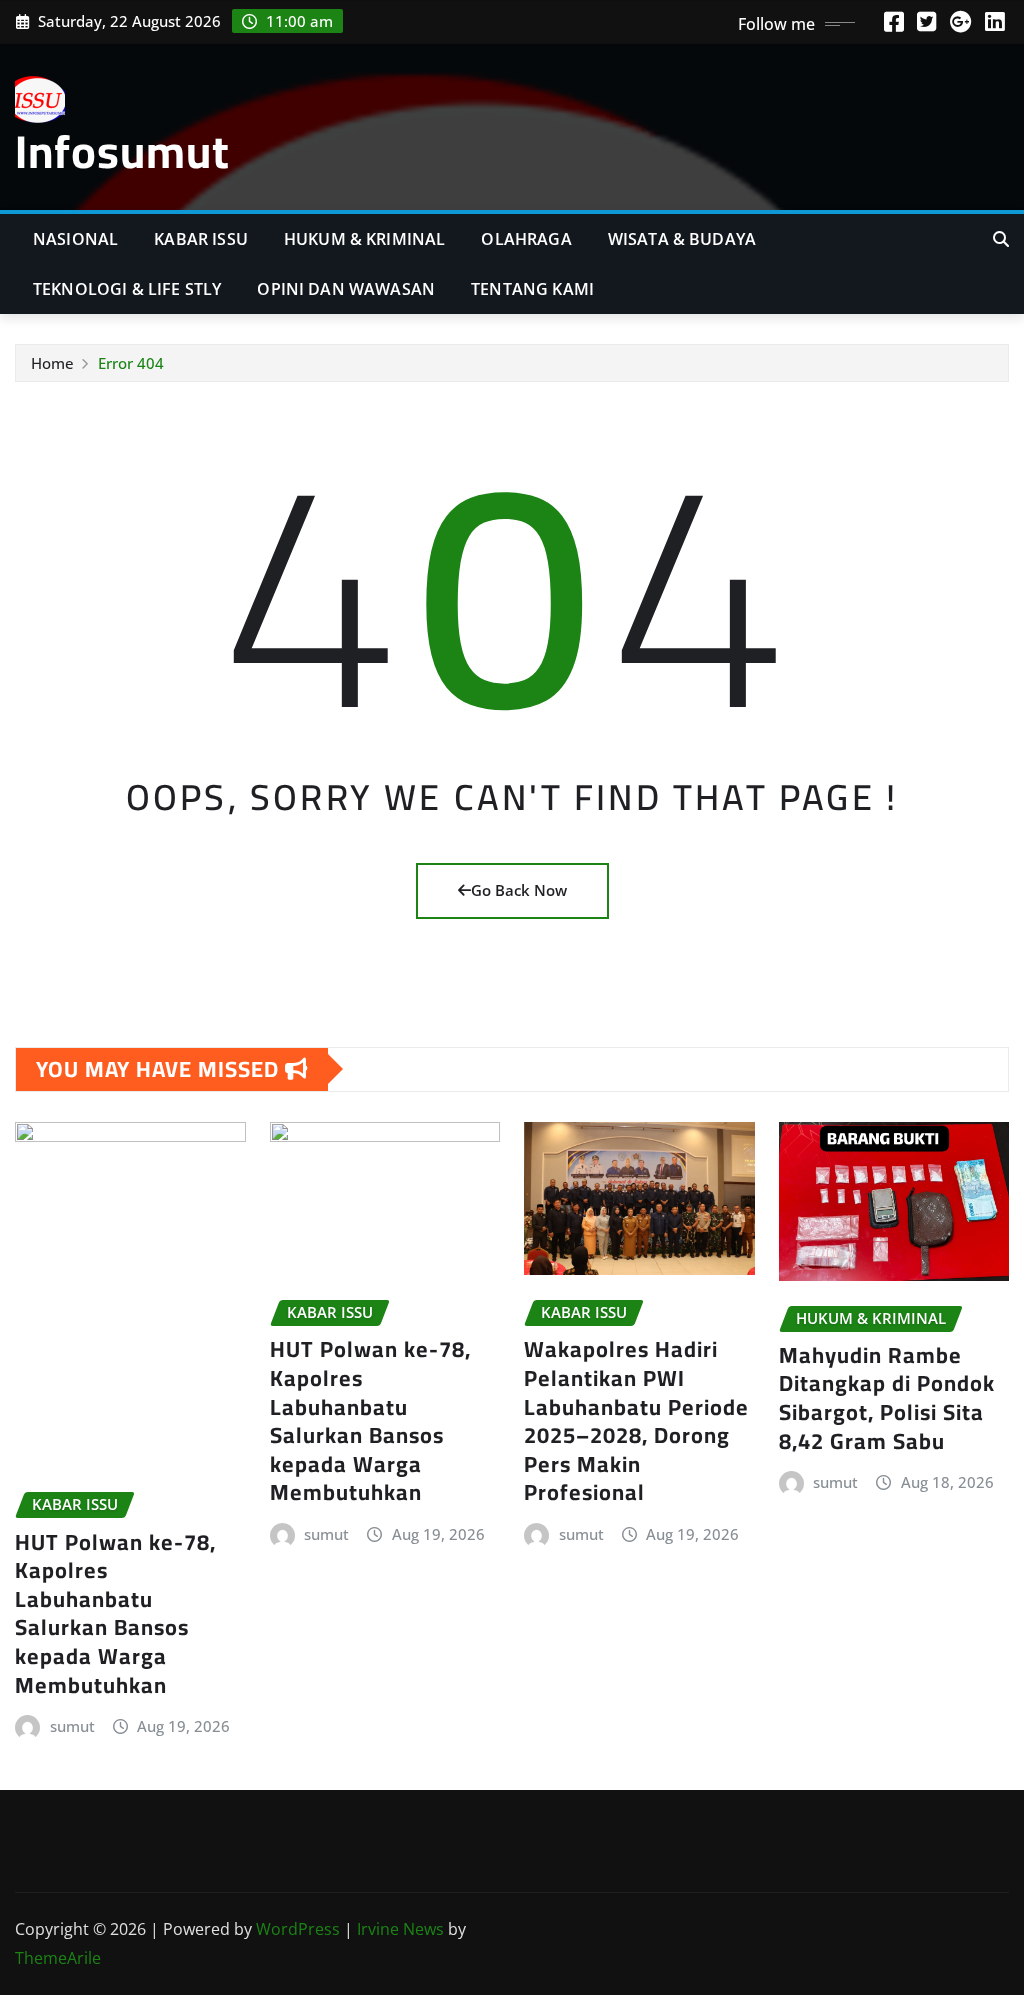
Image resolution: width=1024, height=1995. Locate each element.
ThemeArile (58, 1958)
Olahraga (526, 239)
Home (52, 363)
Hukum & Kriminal (365, 239)
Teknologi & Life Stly (127, 289)
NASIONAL (75, 239)
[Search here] (1001, 239)
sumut (72, 1726)
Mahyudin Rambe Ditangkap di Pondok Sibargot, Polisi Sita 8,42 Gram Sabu (887, 1398)
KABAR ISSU (201, 239)
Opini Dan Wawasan (346, 289)
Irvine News (400, 1929)
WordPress (298, 1929)
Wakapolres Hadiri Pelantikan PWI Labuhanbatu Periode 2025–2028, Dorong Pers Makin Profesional (636, 1420)
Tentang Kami (532, 289)
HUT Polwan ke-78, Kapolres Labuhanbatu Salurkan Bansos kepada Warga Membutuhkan (115, 1613)
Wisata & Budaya (682, 239)
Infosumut (122, 151)
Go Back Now (519, 890)
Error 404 (131, 363)
